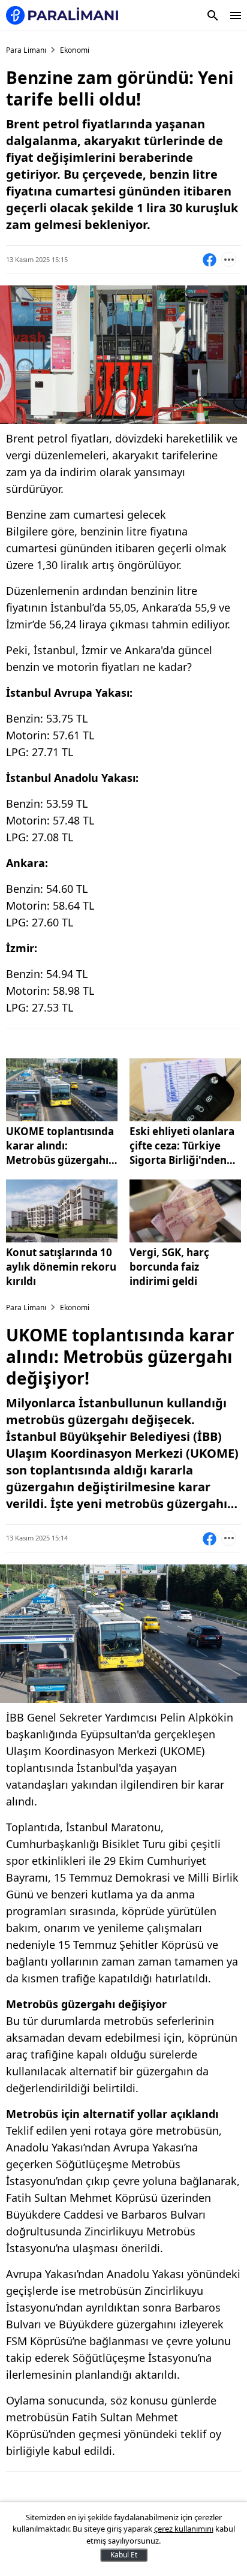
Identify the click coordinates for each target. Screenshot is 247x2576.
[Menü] (236, 16)
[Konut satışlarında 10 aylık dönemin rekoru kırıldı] (62, 1211)
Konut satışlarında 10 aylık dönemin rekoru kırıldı (61, 1267)
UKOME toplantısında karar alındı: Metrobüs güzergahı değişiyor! (60, 1146)
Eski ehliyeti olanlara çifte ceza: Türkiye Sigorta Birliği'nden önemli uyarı (182, 1146)
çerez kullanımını (184, 2529)
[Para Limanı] (62, 15)
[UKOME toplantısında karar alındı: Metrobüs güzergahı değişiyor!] (62, 1090)
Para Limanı (26, 50)
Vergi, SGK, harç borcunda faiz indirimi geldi (169, 1267)
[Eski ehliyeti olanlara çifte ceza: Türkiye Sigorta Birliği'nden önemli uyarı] (185, 1090)
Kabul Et (124, 2555)
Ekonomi (75, 50)
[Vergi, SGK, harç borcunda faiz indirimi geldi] (185, 1211)
